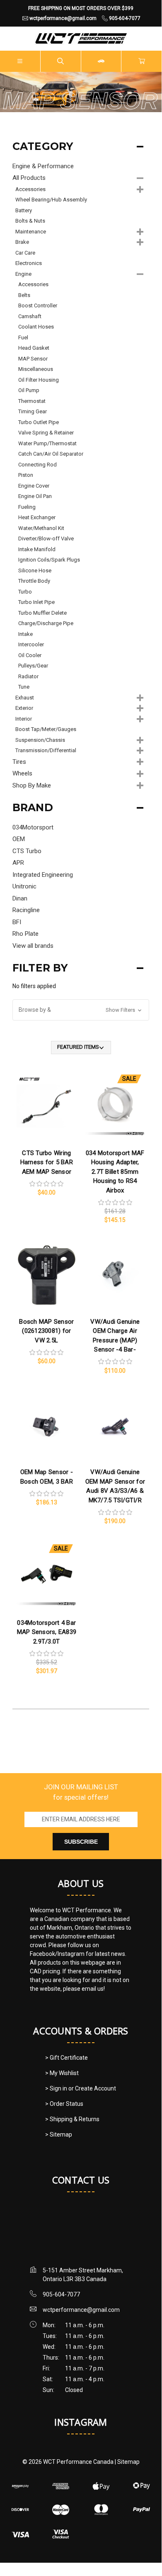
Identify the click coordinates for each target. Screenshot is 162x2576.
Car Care (25, 253)
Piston (26, 475)
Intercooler (31, 644)
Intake (25, 634)
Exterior (24, 708)
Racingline (26, 910)
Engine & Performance (43, 166)
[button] (81, 1010)
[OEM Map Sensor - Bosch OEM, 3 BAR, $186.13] (46, 1426)
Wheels (22, 773)
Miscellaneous (36, 369)
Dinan (20, 898)
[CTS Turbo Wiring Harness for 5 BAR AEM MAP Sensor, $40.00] (46, 1106)
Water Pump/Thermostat (47, 443)
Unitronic (24, 886)
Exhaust (25, 698)
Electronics (29, 263)
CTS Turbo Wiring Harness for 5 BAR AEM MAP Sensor (47, 1162)
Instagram (81, 2422)
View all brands (33, 946)
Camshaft (30, 316)
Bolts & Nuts (30, 221)
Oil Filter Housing (39, 380)
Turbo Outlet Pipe (39, 422)
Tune (24, 687)
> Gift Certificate (66, 2058)
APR (18, 863)
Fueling (27, 507)
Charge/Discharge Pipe (46, 623)
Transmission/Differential (46, 750)
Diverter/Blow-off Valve (46, 539)
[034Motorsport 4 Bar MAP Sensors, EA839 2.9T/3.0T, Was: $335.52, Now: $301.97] (46, 1576)
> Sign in (57, 2088)
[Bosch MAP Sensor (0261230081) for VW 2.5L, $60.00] (46, 1275)
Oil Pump (29, 390)
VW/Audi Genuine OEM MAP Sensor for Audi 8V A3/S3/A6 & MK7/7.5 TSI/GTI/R (115, 1486)
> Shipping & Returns (72, 2119)
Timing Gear (33, 411)
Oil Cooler (30, 655)
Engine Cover (34, 486)
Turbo (25, 592)
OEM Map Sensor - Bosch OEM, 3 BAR (47, 1477)
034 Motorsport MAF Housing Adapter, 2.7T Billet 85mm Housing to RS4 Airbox (115, 1172)
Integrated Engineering (43, 875)
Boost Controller (38, 305)
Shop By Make (32, 785)
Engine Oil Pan (35, 496)
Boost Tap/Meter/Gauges (46, 729)
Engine (23, 274)
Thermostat (32, 401)
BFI (17, 922)
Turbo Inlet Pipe (36, 602)
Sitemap (128, 2462)
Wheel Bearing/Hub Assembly (51, 200)
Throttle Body (34, 581)
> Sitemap (59, 2134)
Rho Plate (25, 934)
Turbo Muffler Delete (42, 613)
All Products (29, 178)
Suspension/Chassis (40, 740)
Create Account (96, 2088)
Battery (24, 210)
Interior (24, 719)
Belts (24, 295)
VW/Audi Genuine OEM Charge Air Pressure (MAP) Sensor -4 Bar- (115, 1336)
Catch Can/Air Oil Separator (51, 454)
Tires (19, 762)
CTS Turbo (27, 851)
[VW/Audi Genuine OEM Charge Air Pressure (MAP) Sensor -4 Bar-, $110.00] (115, 1275)
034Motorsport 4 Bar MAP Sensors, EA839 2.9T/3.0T (47, 1632)
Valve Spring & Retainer (46, 433)
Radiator (28, 676)
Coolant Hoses (36, 327)
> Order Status (64, 2104)
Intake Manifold (37, 549)
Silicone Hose (35, 570)
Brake (22, 242)
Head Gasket (34, 348)
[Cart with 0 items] (142, 61)
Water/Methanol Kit (41, 528)
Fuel (23, 337)
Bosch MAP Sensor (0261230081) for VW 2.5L (46, 1331)
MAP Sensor (33, 359)
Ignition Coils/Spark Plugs (49, 560)
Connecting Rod (37, 465)
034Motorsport (33, 827)
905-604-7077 (61, 2294)
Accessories (30, 189)
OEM (19, 839)
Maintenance (31, 232)
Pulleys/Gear (33, 666)
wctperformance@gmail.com (81, 2310)
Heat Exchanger (37, 517)
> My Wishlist (62, 2073)
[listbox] (81, 1048)
